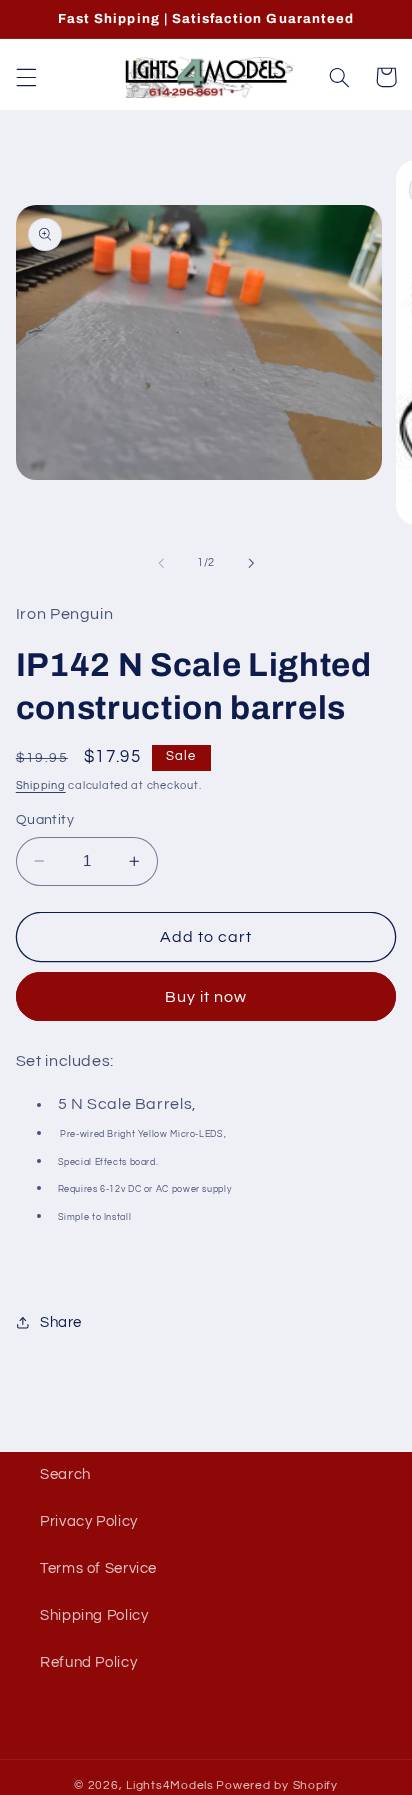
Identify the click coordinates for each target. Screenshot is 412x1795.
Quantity (45, 820)
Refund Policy (88, 1662)
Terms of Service (98, 1568)
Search (65, 1474)
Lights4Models (170, 1785)
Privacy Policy (89, 1521)
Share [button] (61, 1322)
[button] (26, 77)
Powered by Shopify (276, 1785)
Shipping (41, 785)
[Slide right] (251, 563)
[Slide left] (161, 563)
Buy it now (206, 997)
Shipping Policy (94, 1615)
